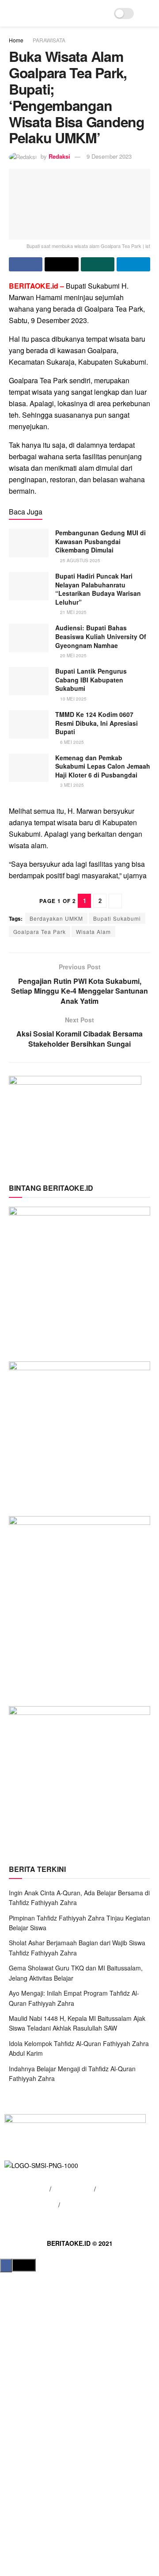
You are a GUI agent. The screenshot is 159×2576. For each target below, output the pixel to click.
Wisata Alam (93, 932)
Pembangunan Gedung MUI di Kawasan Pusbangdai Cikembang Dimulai (100, 541)
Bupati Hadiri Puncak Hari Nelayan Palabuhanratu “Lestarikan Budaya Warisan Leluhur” (98, 589)
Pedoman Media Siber (93, 2205)
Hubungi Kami (73, 2189)
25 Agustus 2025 (79, 560)
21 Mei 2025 (73, 612)
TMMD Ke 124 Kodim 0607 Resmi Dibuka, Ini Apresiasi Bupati (97, 723)
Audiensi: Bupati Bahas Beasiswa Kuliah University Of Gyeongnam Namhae (101, 636)
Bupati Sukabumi (117, 918)
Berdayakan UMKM (56, 918)
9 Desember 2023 (109, 156)
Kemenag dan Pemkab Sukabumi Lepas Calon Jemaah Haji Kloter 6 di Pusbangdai (103, 766)
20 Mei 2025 (73, 655)
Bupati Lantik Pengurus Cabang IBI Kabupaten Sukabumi (91, 680)
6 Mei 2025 (71, 742)
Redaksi (59, 156)
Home (16, 40)
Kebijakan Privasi (33, 2205)
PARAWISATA (49, 40)
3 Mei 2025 (71, 785)
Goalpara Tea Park (40, 932)
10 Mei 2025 (73, 699)
